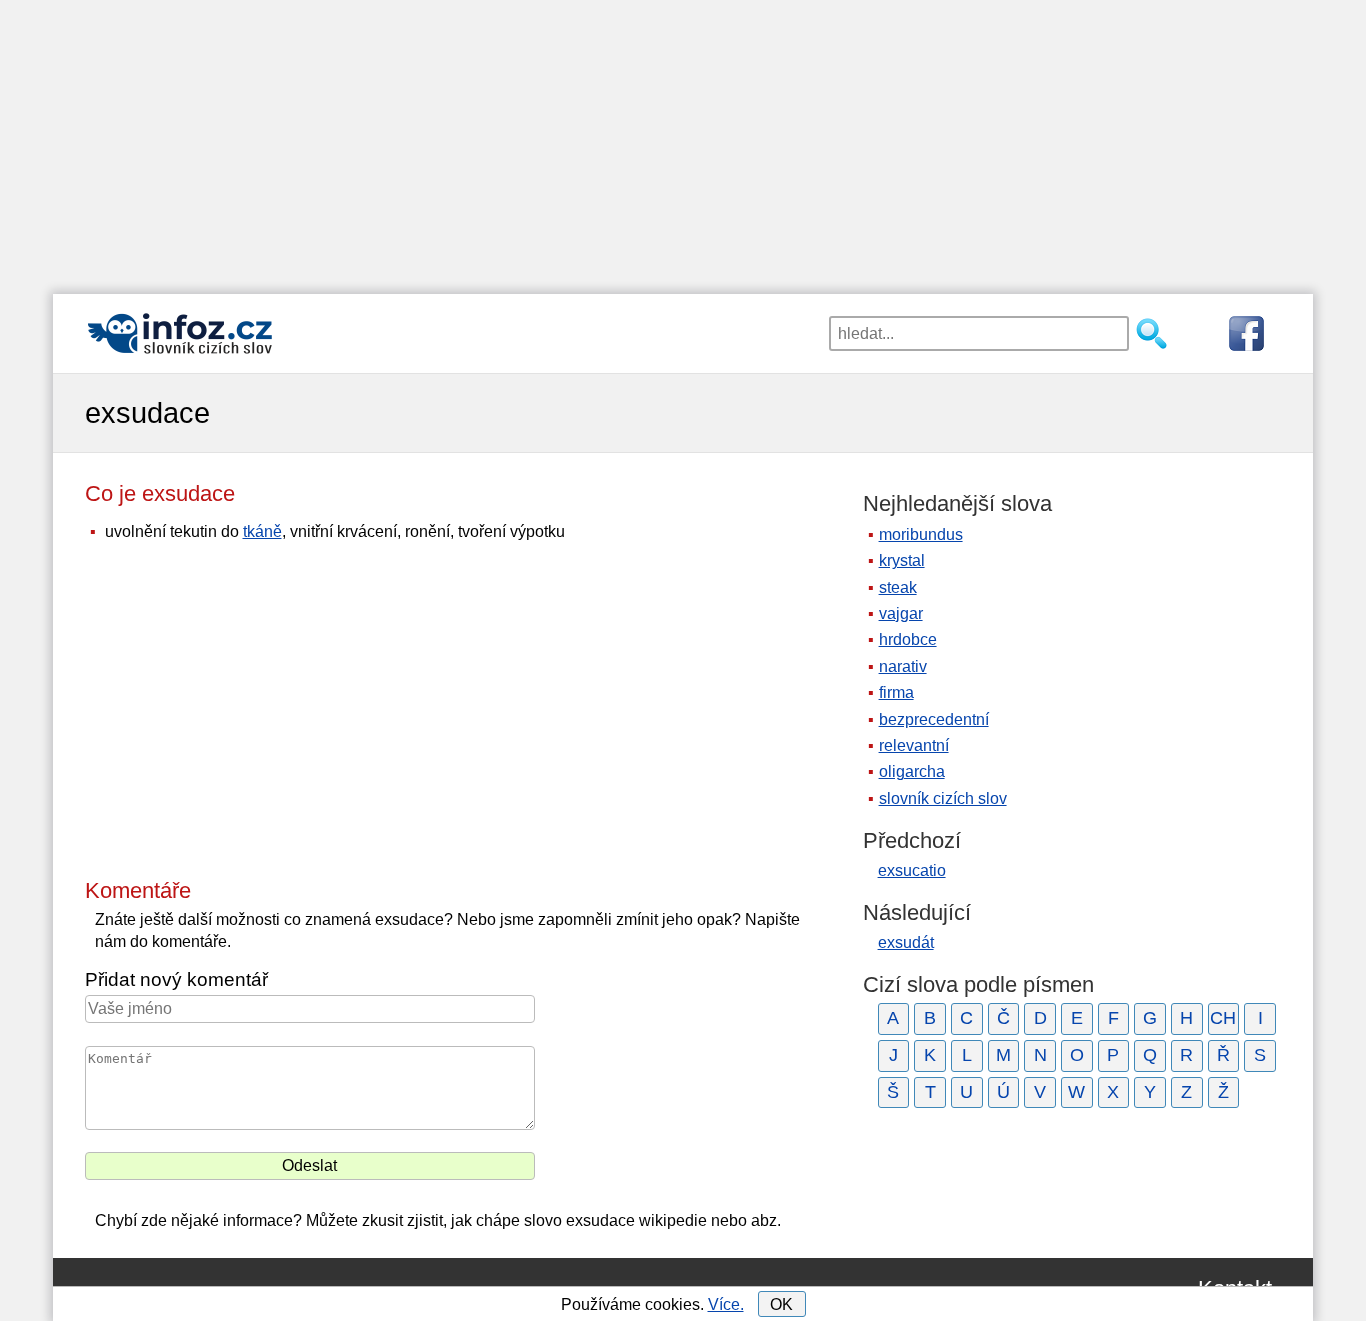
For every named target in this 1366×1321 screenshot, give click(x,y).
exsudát (906, 942)
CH (1223, 1018)
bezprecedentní (934, 719)
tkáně (262, 531)
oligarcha (912, 771)
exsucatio (912, 870)
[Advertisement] (683, 140)
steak (898, 587)
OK (781, 1304)
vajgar (901, 613)
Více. (726, 1304)
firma (896, 692)
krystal (902, 560)
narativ (903, 666)
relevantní (914, 745)
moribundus (921, 534)
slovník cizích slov (943, 798)
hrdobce (908, 639)
